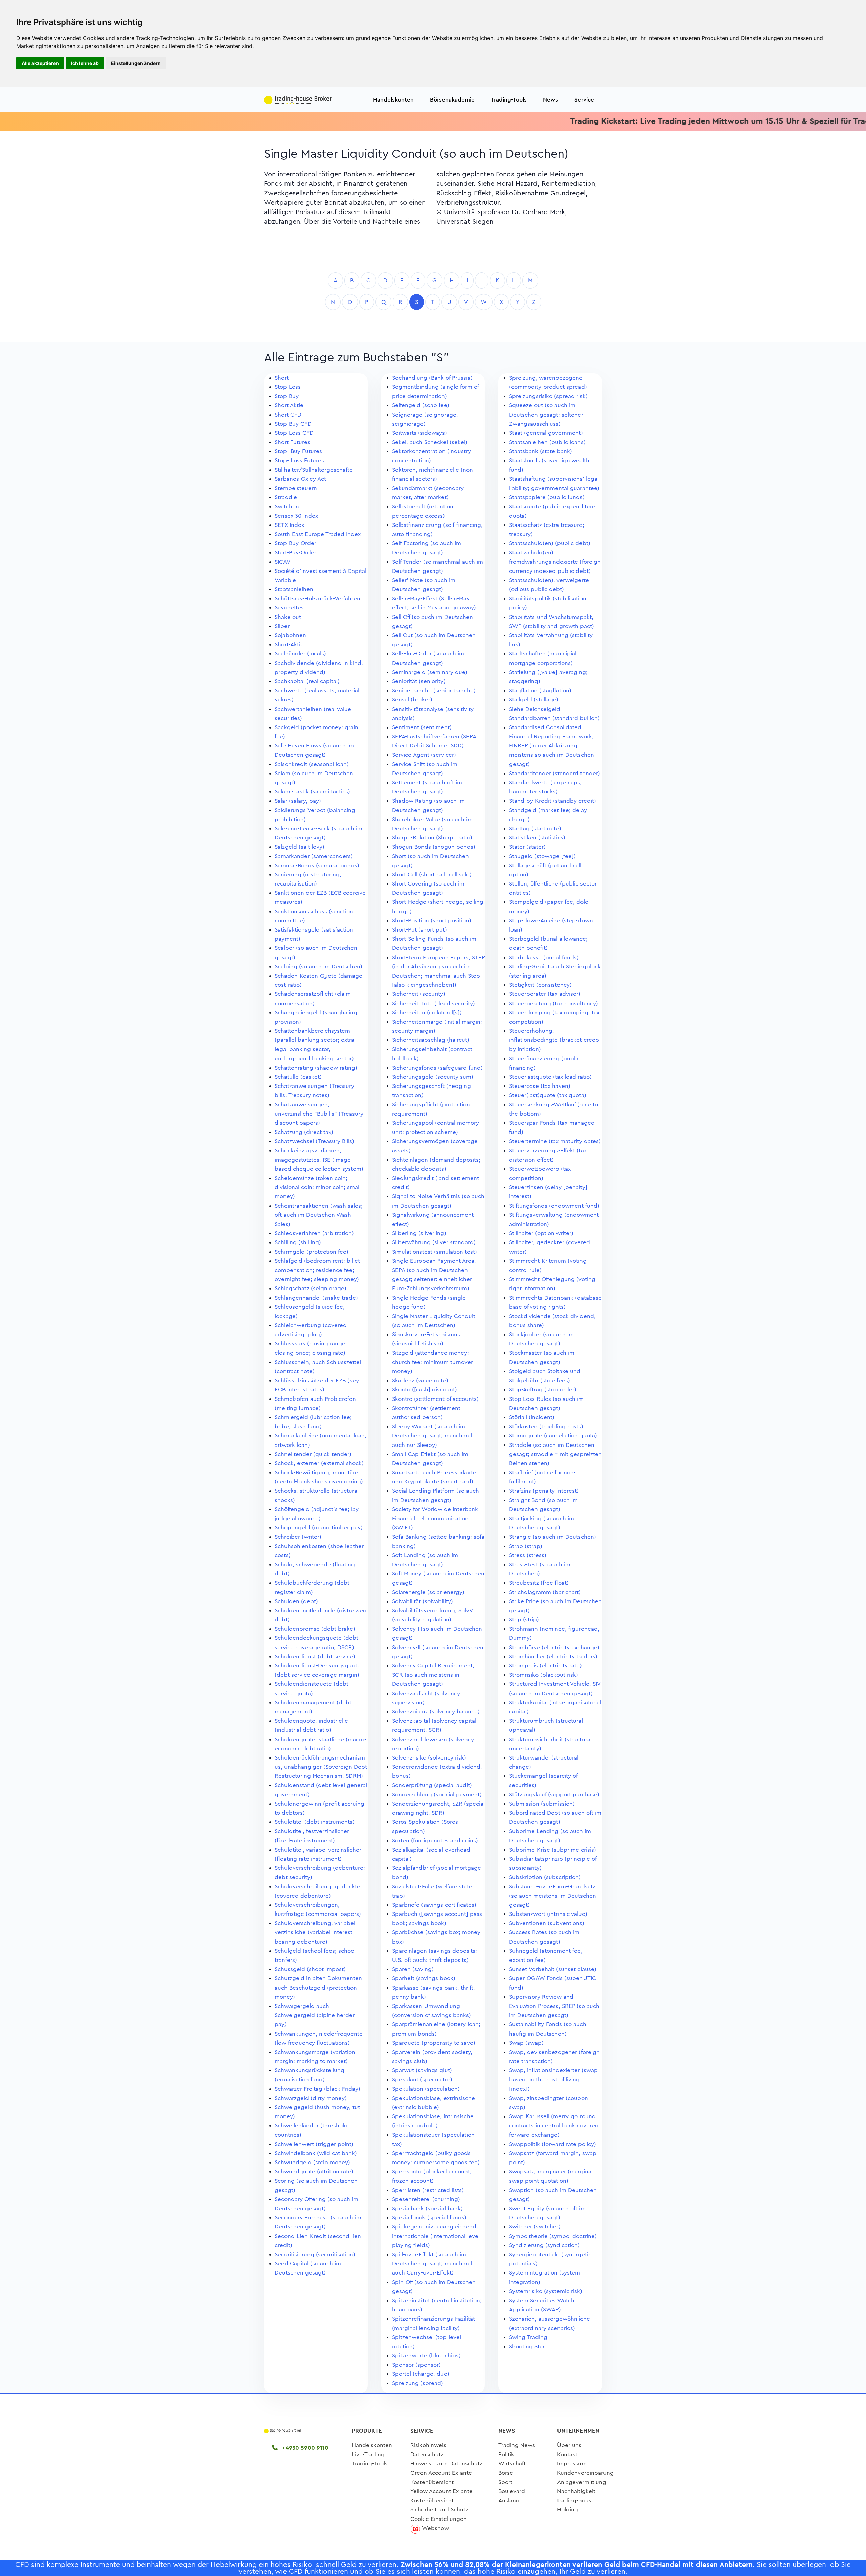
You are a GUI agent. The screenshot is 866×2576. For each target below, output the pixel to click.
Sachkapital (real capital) (307, 681)
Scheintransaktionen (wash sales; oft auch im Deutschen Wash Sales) (319, 1215)
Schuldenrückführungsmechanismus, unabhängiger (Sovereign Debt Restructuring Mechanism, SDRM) (321, 1767)
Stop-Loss (288, 387)
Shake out (288, 617)
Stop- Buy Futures (298, 451)
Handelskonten (393, 100)
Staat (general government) (546, 433)
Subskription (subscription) (545, 1877)
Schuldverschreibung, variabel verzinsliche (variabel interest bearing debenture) (315, 1932)
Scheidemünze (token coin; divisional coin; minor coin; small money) (318, 1187)
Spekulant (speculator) (422, 2079)
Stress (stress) (528, 1555)
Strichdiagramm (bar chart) (545, 1592)
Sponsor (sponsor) (416, 2365)
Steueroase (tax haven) (540, 1086)
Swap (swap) (526, 2043)
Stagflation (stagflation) (540, 690)
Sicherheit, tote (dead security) (434, 1003)
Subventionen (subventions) (547, 1923)
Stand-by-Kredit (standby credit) (553, 801)
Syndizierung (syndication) (544, 2245)
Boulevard (512, 2491)
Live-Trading (368, 2454)
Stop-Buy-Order (295, 543)
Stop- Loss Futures (299, 460)
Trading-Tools (509, 100)
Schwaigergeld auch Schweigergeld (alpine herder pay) (315, 2015)
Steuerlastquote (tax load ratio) (550, 1077)
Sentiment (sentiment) (422, 727)
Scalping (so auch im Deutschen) (318, 967)
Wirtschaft (512, 2463)
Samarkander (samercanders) (314, 856)
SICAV (282, 562)
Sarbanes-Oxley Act (300, 479)
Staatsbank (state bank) (541, 451)
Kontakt (567, 2454)
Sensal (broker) (412, 700)
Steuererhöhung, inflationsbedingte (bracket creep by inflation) (554, 1040)
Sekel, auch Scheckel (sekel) (430, 442)
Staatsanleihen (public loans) (547, 442)
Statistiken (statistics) (537, 838)
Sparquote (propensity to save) (434, 2043)
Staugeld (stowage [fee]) (542, 856)
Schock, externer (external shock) (319, 1463)
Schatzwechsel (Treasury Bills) (314, 1141)
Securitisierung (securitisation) (315, 2254)
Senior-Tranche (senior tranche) (434, 690)
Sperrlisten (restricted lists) (428, 2190)
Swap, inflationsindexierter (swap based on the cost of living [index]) (553, 2079)
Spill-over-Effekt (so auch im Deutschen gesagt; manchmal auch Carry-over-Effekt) (432, 2264)
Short (282, 378)
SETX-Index (289, 525)
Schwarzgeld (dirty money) (311, 2098)
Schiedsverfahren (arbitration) (314, 1233)
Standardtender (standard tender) (555, 773)
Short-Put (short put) (419, 930)
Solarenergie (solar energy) (428, 1592)
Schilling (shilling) (298, 1242)
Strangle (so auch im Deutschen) (553, 1537)
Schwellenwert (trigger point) (314, 2144)
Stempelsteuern (296, 488)
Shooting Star (527, 2346)
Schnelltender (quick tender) (313, 1454)
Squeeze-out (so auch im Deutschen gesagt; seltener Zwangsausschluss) (546, 414)
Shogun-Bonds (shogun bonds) (434, 847)
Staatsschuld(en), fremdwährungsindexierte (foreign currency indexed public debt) (555, 562)
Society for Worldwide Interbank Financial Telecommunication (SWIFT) (435, 1518)
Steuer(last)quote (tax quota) (548, 1095)
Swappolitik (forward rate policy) (553, 2144)
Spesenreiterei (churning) (426, 2199)
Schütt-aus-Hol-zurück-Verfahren (317, 598)
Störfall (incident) (532, 1417)
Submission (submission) (542, 1804)
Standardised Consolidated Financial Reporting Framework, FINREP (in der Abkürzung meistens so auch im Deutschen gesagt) (552, 746)
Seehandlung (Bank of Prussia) (432, 378)
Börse (506, 2473)
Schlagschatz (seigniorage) (311, 1288)
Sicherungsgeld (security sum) (433, 1077)
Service (584, 100)
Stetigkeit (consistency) (540, 985)
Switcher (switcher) (535, 2227)
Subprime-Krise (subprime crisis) (553, 1850)
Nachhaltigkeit (576, 2491)
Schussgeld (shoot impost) (310, 1969)
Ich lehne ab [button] (85, 63)
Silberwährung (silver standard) (434, 1242)
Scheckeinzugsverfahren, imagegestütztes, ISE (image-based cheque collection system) (319, 1160)
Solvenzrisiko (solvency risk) (429, 1758)
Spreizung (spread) (418, 2383)
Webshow (435, 2528)
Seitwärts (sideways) (419, 433)
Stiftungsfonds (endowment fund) (554, 1206)
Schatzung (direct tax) (304, 1132)
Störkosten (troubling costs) (546, 1426)
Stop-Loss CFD (294, 433)
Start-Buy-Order (295, 552)
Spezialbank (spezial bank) (427, 2208)
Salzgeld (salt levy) (300, 847)
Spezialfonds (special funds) (429, 2217)
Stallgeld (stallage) (534, 700)
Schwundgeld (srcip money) (312, 2162)
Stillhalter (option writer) (541, 1233)
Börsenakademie (452, 100)
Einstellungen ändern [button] (136, 63)
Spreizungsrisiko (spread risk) (548, 396)
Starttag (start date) (535, 828)
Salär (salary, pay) (298, 801)
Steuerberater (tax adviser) (545, 994)
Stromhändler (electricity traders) (553, 1656)
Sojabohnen (290, 635)
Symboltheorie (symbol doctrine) (553, 2236)
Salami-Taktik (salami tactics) (312, 792)
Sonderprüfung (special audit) (432, 1785)
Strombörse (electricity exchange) (554, 1647)
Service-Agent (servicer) (424, 755)
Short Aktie (289, 405)
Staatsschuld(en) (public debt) (550, 543)
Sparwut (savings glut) (422, 2070)
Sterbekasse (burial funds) (544, 957)
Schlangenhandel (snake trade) (316, 1298)
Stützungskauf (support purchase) (554, 1795)
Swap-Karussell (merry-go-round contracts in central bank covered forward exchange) (554, 2125)
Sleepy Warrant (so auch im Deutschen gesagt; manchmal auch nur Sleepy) (432, 1436)
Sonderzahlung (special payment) (437, 1795)
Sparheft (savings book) (424, 1978)
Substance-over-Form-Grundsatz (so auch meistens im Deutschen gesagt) (553, 1896)
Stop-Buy (287, 396)
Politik (506, 2454)
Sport (505, 2482)
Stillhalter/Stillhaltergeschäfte (314, 470)
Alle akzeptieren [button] (40, 63)
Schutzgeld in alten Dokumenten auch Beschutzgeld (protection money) (318, 1987)
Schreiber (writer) (298, 1537)
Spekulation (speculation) (426, 2089)
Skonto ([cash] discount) (425, 1390)
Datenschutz (427, 2454)
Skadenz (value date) (420, 1380)
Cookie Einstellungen (439, 2519)
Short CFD (288, 415)
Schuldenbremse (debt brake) (315, 1629)
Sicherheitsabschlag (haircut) (431, 1040)
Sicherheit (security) (419, 994)
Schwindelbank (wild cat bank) (316, 2153)
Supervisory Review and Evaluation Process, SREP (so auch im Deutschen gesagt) (554, 2006)
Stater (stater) (527, 847)
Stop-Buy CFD (293, 424)
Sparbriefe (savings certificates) (434, 1905)
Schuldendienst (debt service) (315, 1656)
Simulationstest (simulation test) (435, 1252)
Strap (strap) (526, 1546)
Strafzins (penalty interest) (544, 1491)
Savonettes (289, 608)
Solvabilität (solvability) (423, 1601)
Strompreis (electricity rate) (545, 1666)
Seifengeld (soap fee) (421, 405)
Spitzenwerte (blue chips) (426, 2356)
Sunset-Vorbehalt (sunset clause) (553, 1969)
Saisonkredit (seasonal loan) (312, 764)
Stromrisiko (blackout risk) (544, 1675)
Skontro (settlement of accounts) (435, 1399)
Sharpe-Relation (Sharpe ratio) (432, 838)
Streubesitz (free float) (539, 1583)
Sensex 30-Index (296, 516)
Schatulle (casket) (298, 1077)
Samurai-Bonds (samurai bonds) (317, 865)
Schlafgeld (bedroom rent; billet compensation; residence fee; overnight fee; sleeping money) (317, 1270)
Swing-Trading (528, 2337)
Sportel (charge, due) (421, 2374)
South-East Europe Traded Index (318, 534)
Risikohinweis (428, 2445)
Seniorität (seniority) (419, 681)
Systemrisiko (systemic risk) (546, 2291)
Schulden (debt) (296, 1601)
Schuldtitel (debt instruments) (315, 1822)
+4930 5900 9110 (304, 2448)
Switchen (287, 506)
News (551, 100)
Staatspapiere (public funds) (547, 497)
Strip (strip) (524, 1620)
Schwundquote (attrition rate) (314, 2171)
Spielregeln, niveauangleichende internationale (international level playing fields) (436, 2236)
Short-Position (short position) (432, 921)
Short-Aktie (289, 644)
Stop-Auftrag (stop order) (543, 1390)
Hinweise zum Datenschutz (446, 2463)
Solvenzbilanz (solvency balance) (436, 1712)
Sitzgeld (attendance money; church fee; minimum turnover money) (432, 1362)
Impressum (572, 2463)
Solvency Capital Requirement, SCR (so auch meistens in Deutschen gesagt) (433, 1675)
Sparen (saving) (413, 1969)
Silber (282, 626)
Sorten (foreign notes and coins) (435, 1841)
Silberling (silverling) (419, 1233)
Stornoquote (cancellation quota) (553, 1436)
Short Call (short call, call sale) (432, 875)
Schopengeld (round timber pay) (319, 1528)
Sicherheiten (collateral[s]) (427, 1013)
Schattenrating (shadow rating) (316, 1068)
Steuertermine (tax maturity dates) (555, 1141)
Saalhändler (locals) (300, 654)
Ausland (509, 2500)
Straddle (286, 497)
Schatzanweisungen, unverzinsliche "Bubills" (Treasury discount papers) (319, 1114)
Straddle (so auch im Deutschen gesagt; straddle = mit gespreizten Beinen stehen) (555, 1454)
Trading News (517, 2445)
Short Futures (292, 442)
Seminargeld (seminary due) (430, 672)
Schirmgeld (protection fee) (312, 1252)
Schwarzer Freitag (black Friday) (317, 2089)
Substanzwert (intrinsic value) (548, 1914)
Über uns (569, 2445)
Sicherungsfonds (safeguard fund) (437, 1068)
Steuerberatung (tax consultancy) (554, 1003)
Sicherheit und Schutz (439, 2510)
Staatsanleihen (294, 589)
